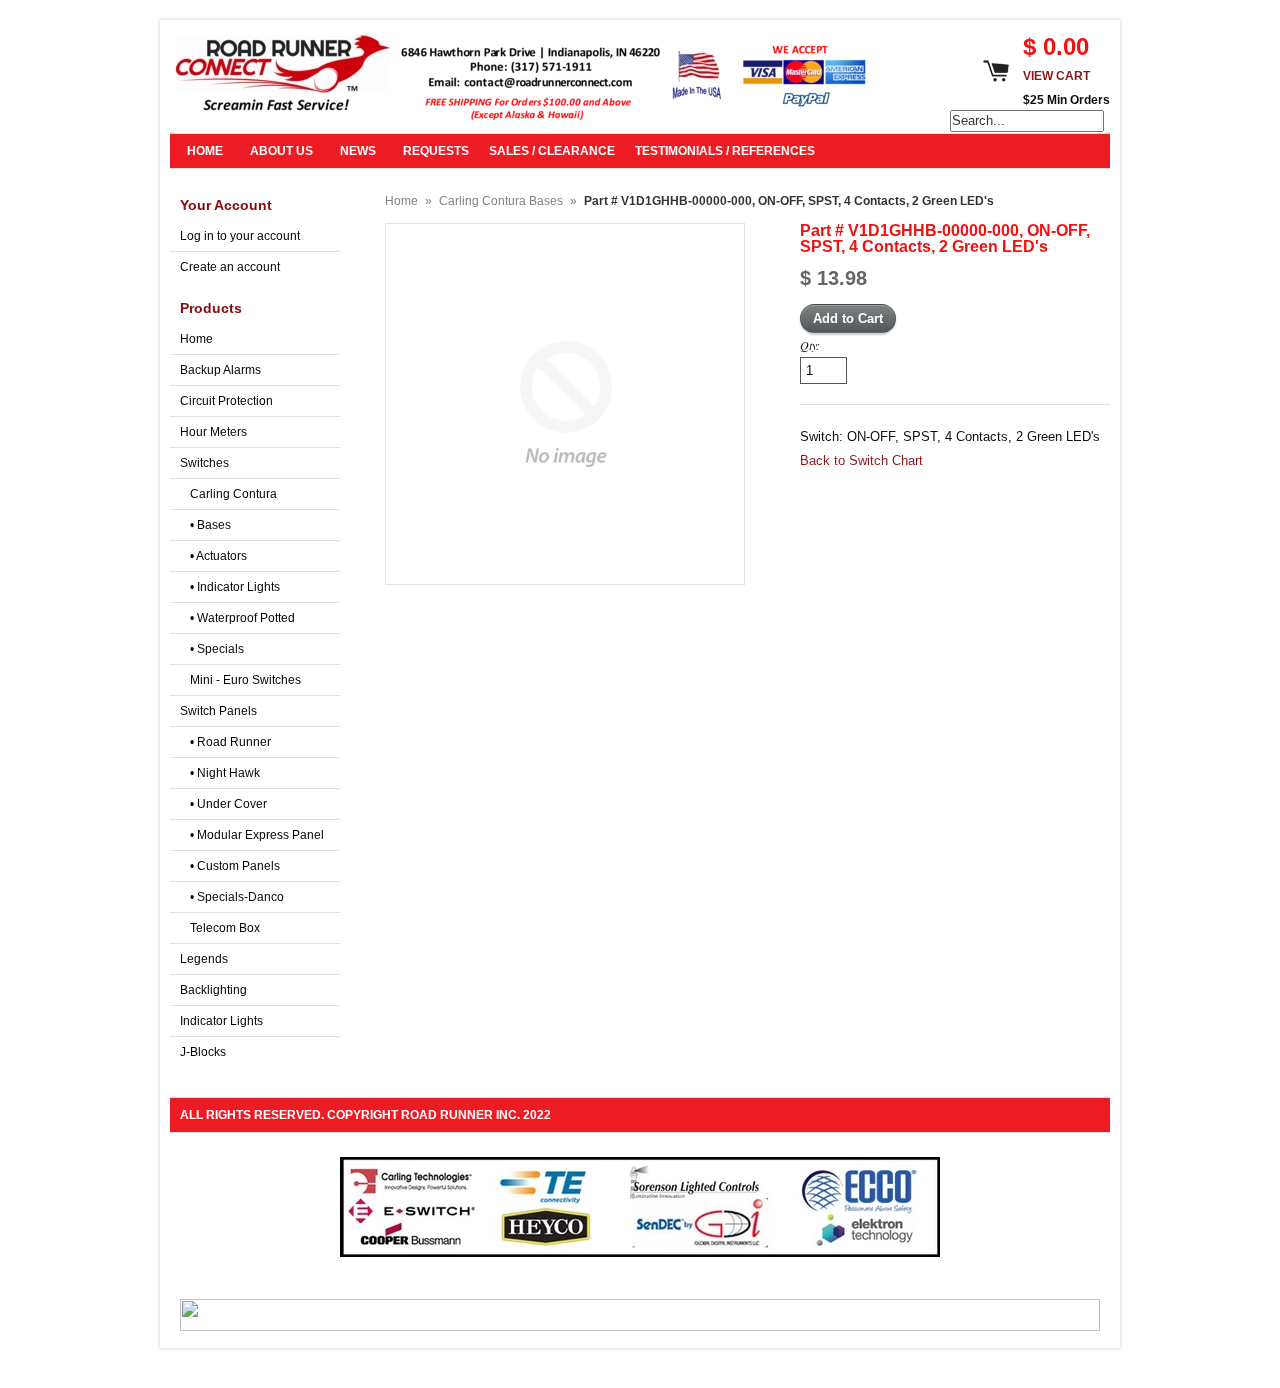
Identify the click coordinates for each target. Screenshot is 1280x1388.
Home (196, 339)
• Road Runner (230, 742)
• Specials (217, 649)
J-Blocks (203, 1052)
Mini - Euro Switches (245, 680)
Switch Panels (218, 711)
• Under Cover (228, 804)
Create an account (230, 267)
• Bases (210, 525)
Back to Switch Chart (861, 460)
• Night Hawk (225, 773)
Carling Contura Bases (501, 201)
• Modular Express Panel (257, 835)
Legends (204, 959)
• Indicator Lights (235, 587)
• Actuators (218, 556)
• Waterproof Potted (242, 618)
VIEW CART (1056, 76)
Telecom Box (225, 928)
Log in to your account (240, 236)
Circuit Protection (226, 401)
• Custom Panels (235, 866)
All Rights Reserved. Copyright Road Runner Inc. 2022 (365, 1115)
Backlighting (213, 990)
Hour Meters (213, 432)
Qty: (810, 345)
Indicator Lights (221, 1021)
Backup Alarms (220, 370)
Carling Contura (233, 494)
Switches (204, 463)
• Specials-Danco (237, 897)
